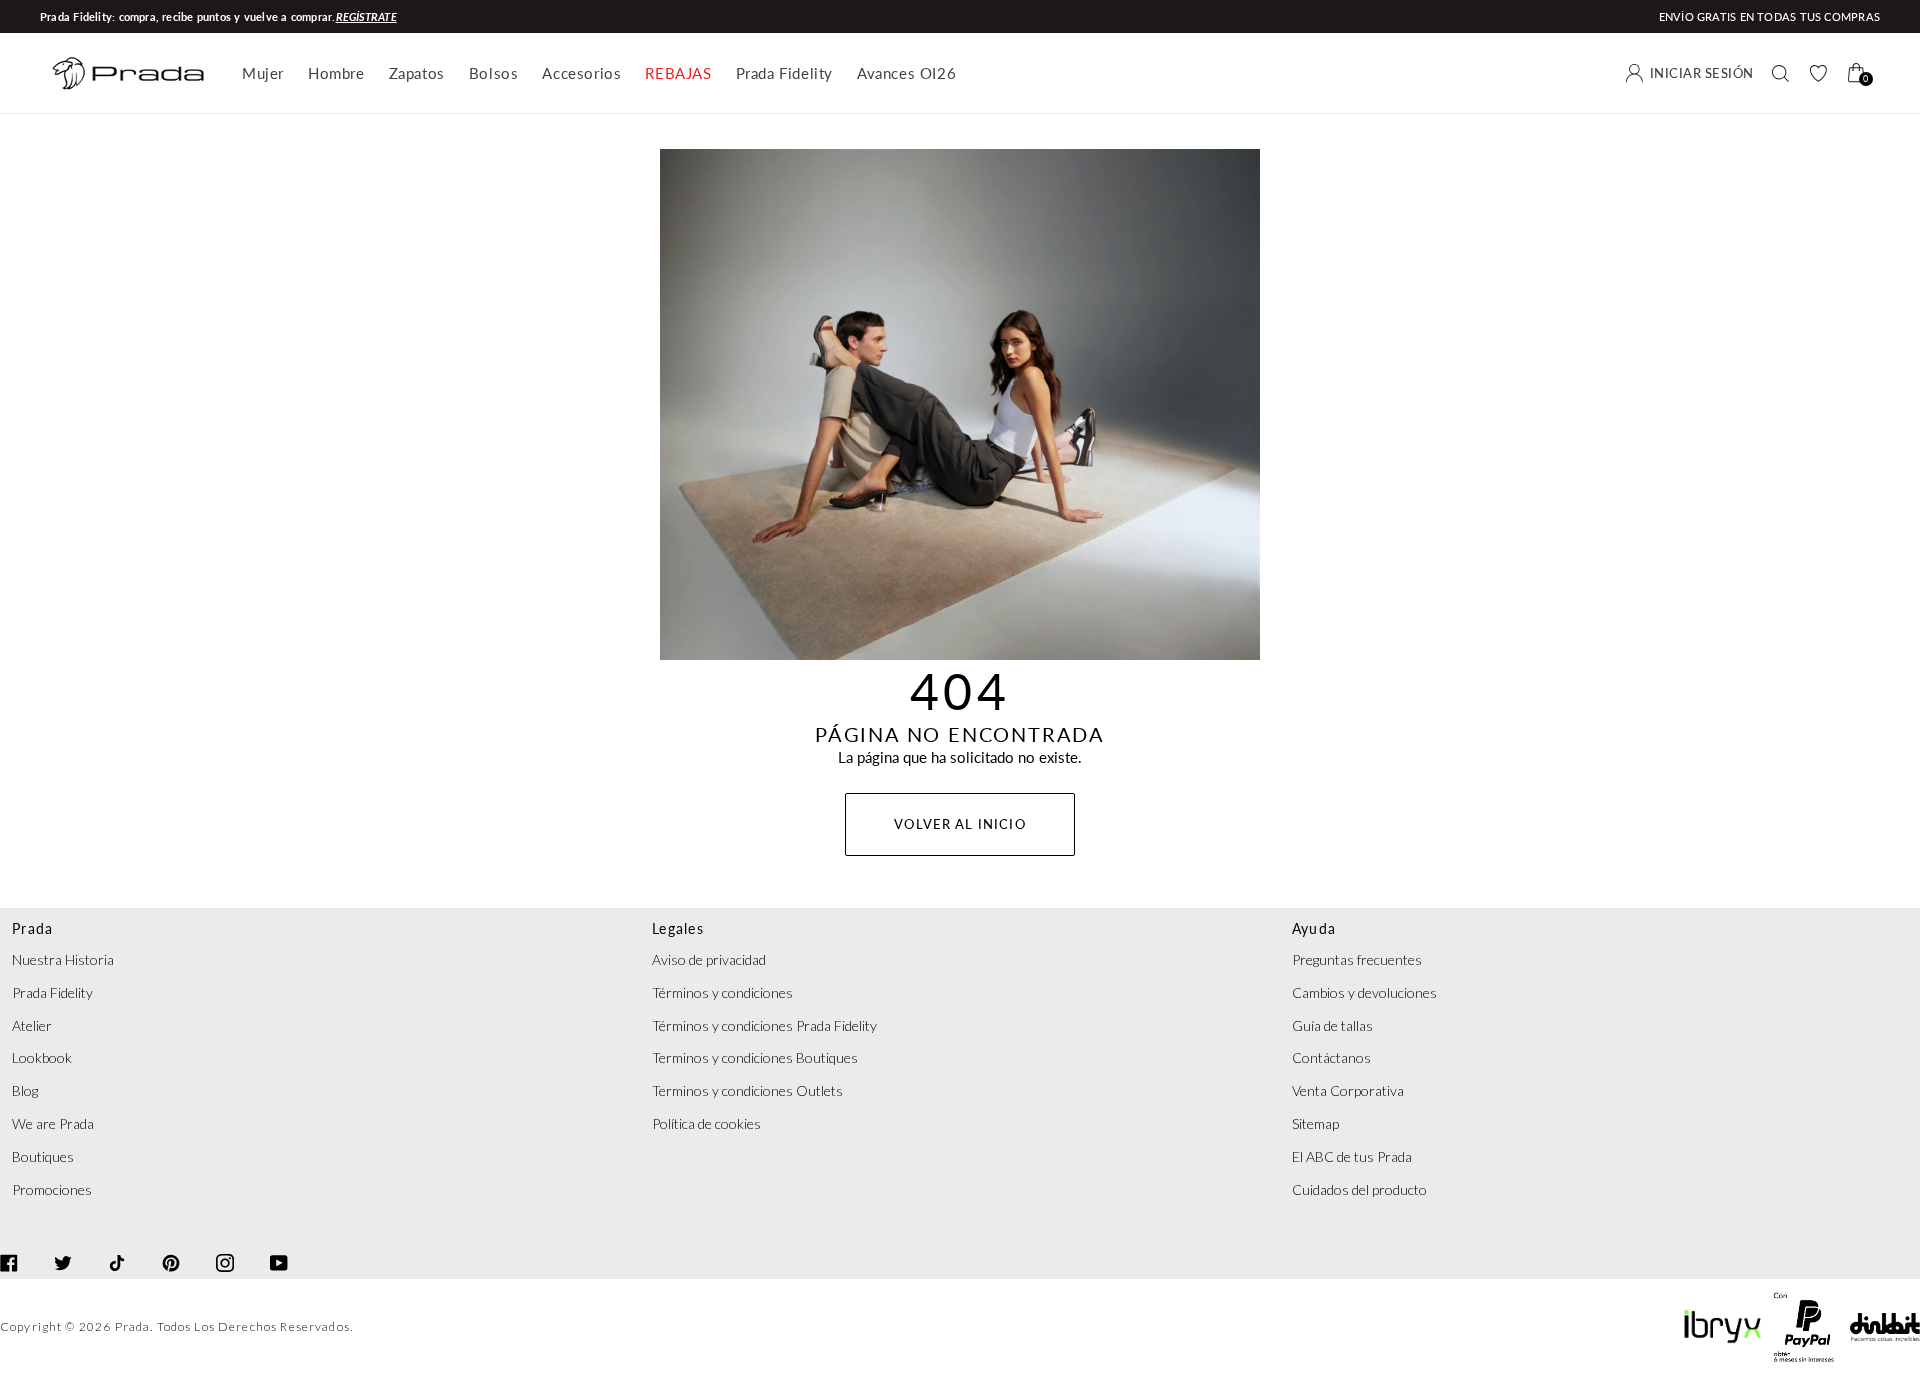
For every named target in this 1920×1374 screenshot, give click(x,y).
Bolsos (494, 73)
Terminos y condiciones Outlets (747, 1090)
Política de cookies (706, 1123)
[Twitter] (63, 1245)
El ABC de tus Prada (1352, 1156)
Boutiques (43, 1156)
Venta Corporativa (1348, 1090)
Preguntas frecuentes (1357, 959)
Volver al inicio (959, 824)
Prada (133, 1326)
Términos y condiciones (722, 992)
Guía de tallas (1332, 1025)
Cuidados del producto (1359, 1189)
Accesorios (581, 73)
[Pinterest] (171, 1245)
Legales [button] (678, 928)
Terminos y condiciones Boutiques (755, 1057)
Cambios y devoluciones (1364, 992)
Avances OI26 (906, 73)
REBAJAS (678, 73)
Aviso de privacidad (709, 959)
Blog (25, 1090)
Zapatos (417, 73)
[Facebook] (9, 1245)
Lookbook (42, 1057)
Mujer (263, 73)
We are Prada (53, 1123)
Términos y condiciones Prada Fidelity (764, 1025)
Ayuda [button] (1314, 928)
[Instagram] (225, 1245)
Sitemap (1315, 1123)
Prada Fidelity (784, 73)
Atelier (32, 1025)
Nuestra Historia (63, 959)
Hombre (336, 73)
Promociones (52, 1189)
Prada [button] (32, 928)
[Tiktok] (117, 1245)
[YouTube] (279, 1245)
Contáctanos (1331, 1057)
